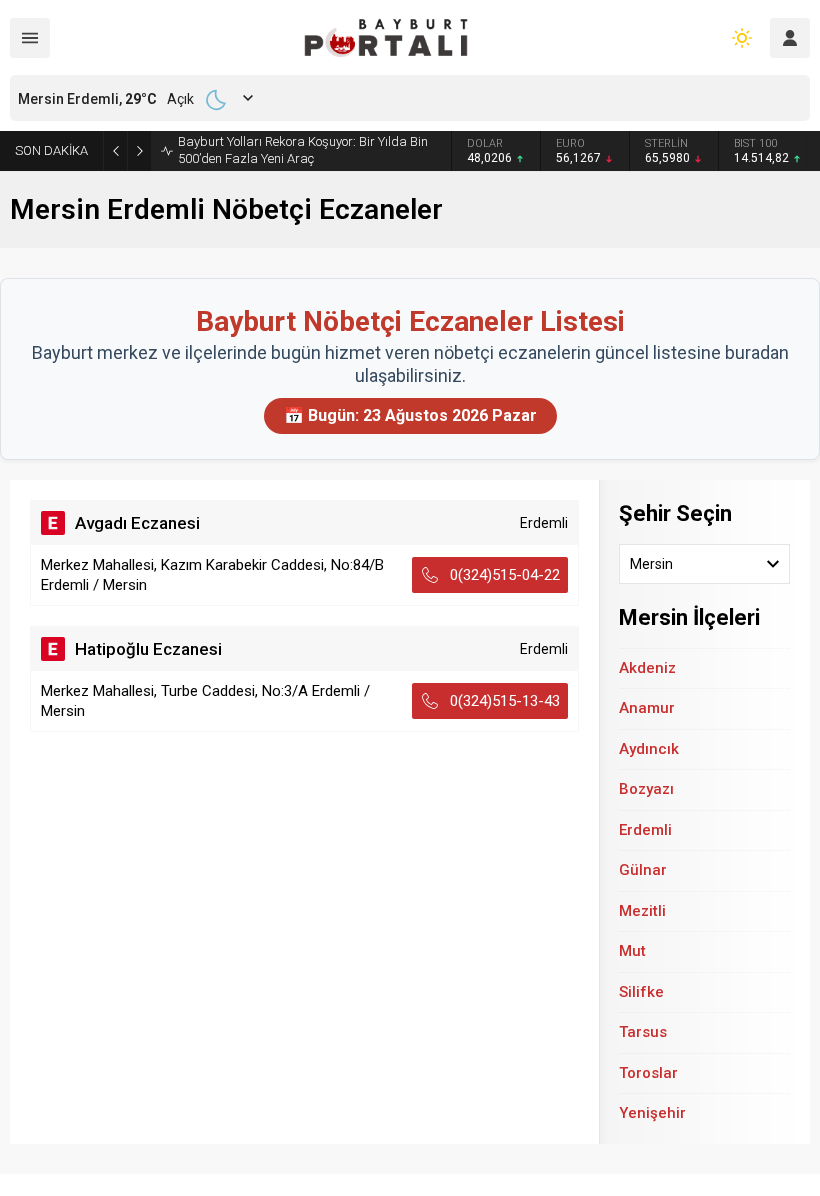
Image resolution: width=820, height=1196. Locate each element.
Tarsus (643, 1032)
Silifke (641, 992)
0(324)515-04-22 (505, 575)
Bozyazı (646, 789)
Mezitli (642, 911)
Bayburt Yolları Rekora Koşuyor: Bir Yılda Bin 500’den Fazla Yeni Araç (303, 150)
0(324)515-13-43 (505, 701)
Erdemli (645, 830)
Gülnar (643, 870)
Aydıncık (649, 749)
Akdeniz (647, 668)
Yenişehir (652, 1113)
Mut (632, 951)
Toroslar (648, 1073)
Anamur (647, 708)
